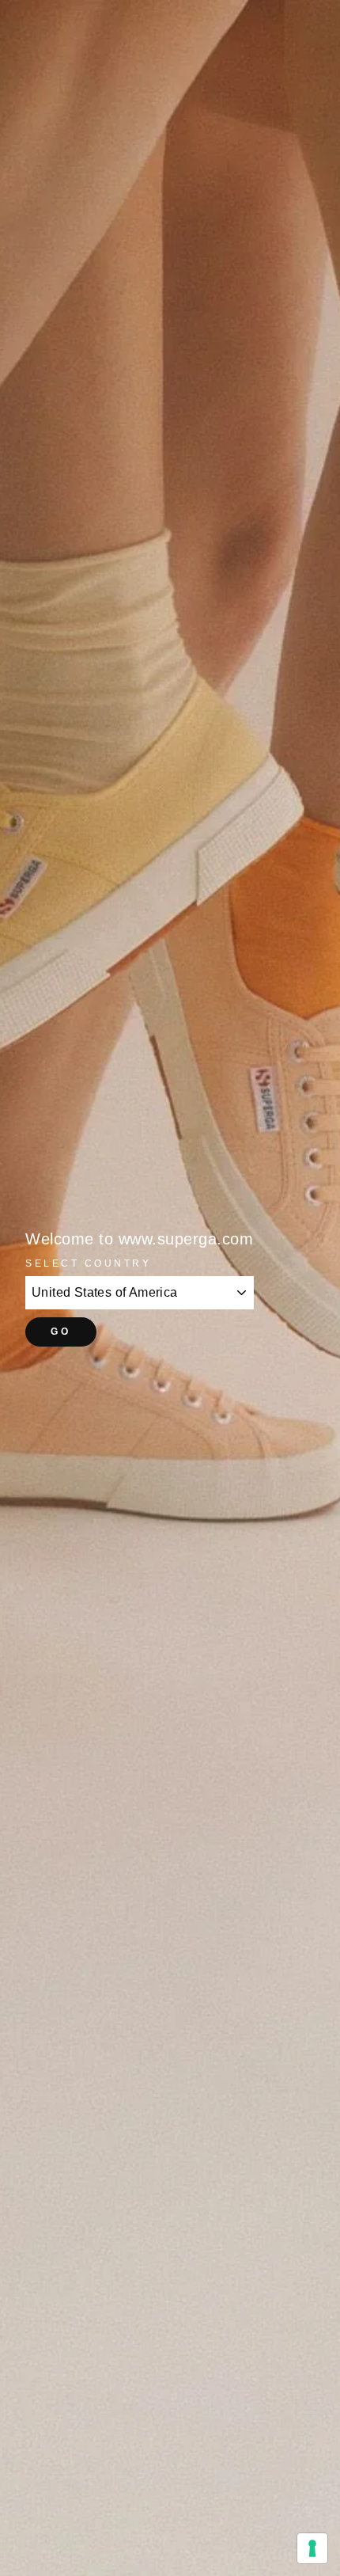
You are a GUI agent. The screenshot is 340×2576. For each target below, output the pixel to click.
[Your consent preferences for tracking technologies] (312, 2548)
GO (60, 1332)
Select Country (88, 1263)
